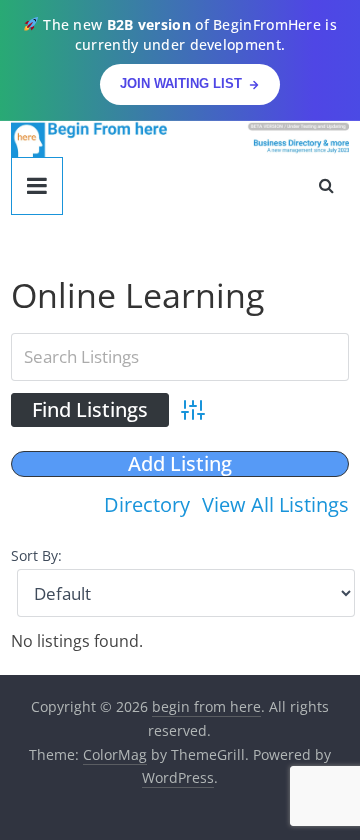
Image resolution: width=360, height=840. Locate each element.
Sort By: (36, 555)
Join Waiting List (181, 83)
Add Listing (180, 464)
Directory (147, 504)
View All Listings (275, 504)
